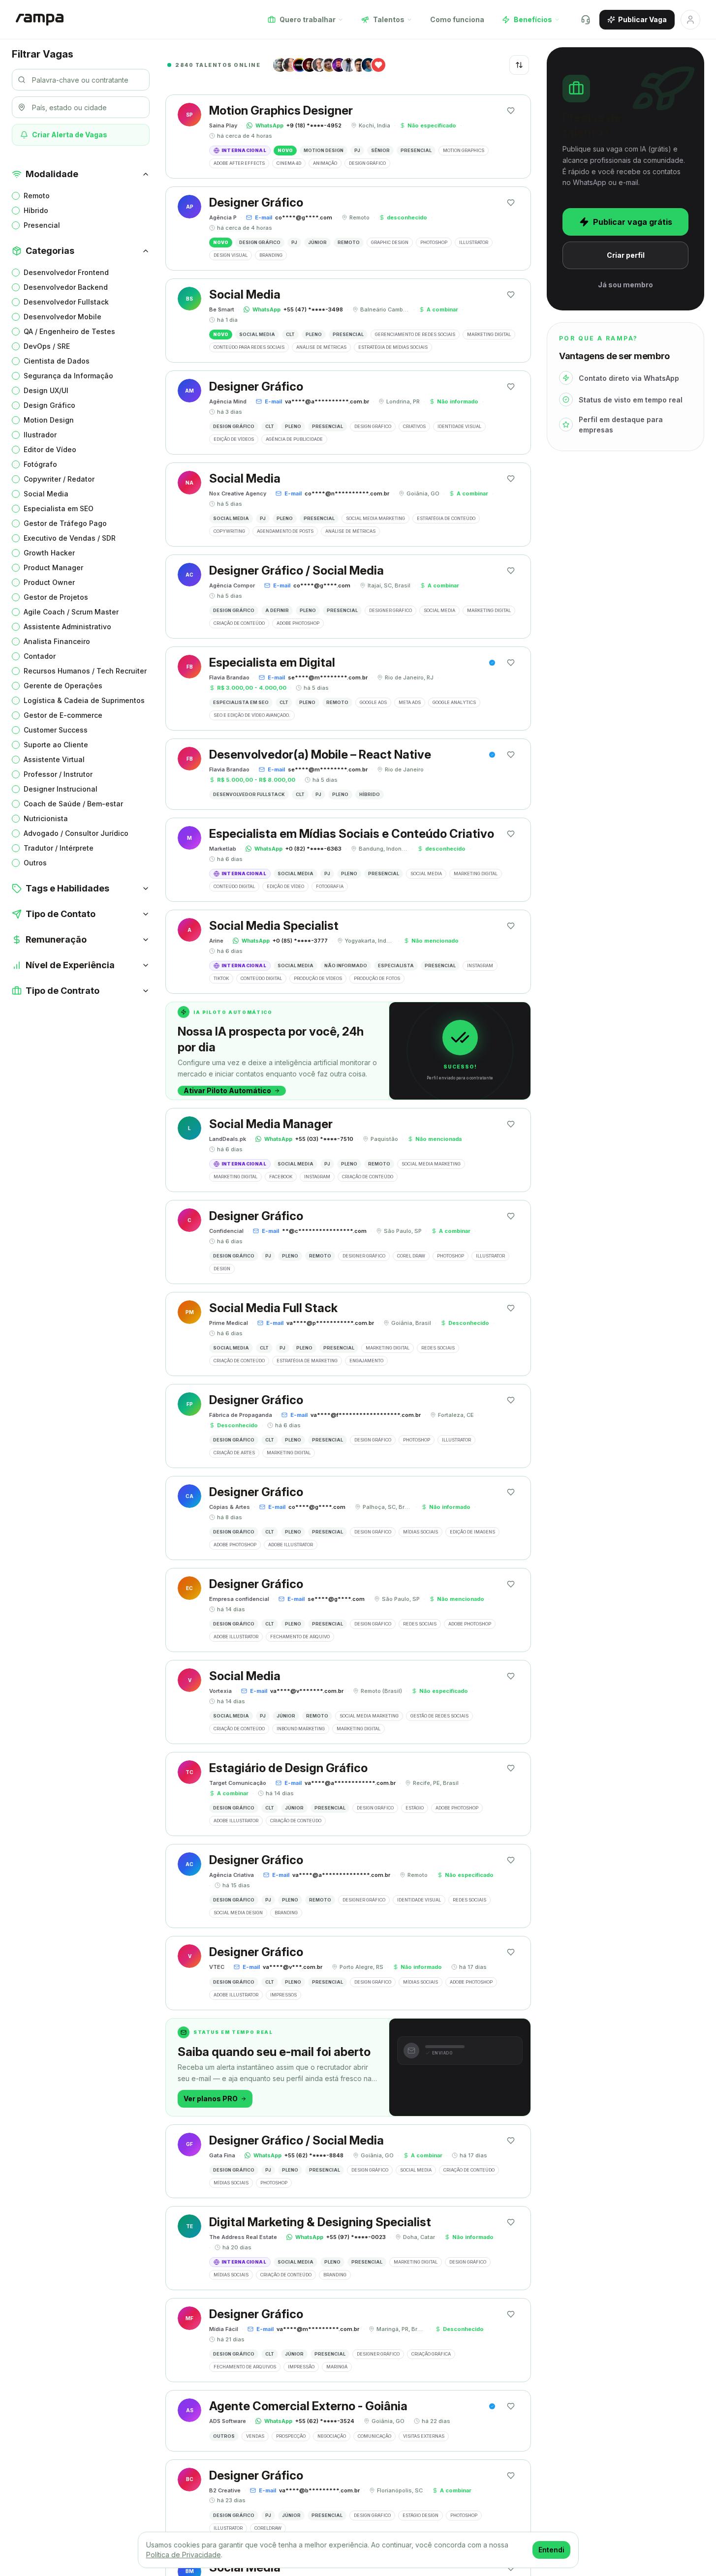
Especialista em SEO (59, 508)
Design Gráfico (49, 405)
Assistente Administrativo (67, 627)
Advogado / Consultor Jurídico (76, 833)
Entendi (551, 2550)
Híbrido (36, 210)
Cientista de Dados (57, 361)
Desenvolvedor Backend (66, 287)
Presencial (42, 225)
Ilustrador (40, 435)
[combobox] (519, 65)
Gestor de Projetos (56, 597)
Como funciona (457, 19)
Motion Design (49, 420)
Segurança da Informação (68, 376)
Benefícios (533, 19)
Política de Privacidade (184, 2555)
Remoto (37, 196)
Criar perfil (626, 255)
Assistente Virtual (54, 759)
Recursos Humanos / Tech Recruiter (85, 671)
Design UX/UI (46, 390)
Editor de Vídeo (50, 449)
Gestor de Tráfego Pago (65, 523)
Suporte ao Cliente (56, 745)
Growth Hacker (49, 553)
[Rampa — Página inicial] (40, 20)
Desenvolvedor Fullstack (66, 302)
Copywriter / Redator (59, 479)
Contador (40, 656)
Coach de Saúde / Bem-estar (73, 804)
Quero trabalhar (308, 19)
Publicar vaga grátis (633, 222)
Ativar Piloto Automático (227, 1090)
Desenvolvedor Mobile (62, 317)
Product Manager (53, 567)
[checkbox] (16, 196)
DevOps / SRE (47, 346)
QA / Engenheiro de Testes (69, 331)
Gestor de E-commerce (63, 715)
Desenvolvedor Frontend (66, 272)
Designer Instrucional (61, 789)
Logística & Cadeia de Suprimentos (84, 700)
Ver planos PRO (211, 2099)
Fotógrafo (40, 464)
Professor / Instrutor (58, 774)
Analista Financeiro (57, 641)
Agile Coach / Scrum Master (71, 612)
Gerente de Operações (63, 686)
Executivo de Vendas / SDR (70, 538)
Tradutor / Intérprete (59, 848)
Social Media (46, 494)
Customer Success (56, 730)
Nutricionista (46, 818)
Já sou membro (625, 285)
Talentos (389, 19)
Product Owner (49, 582)
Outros (35, 863)
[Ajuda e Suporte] (586, 20)
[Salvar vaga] (511, 111)
